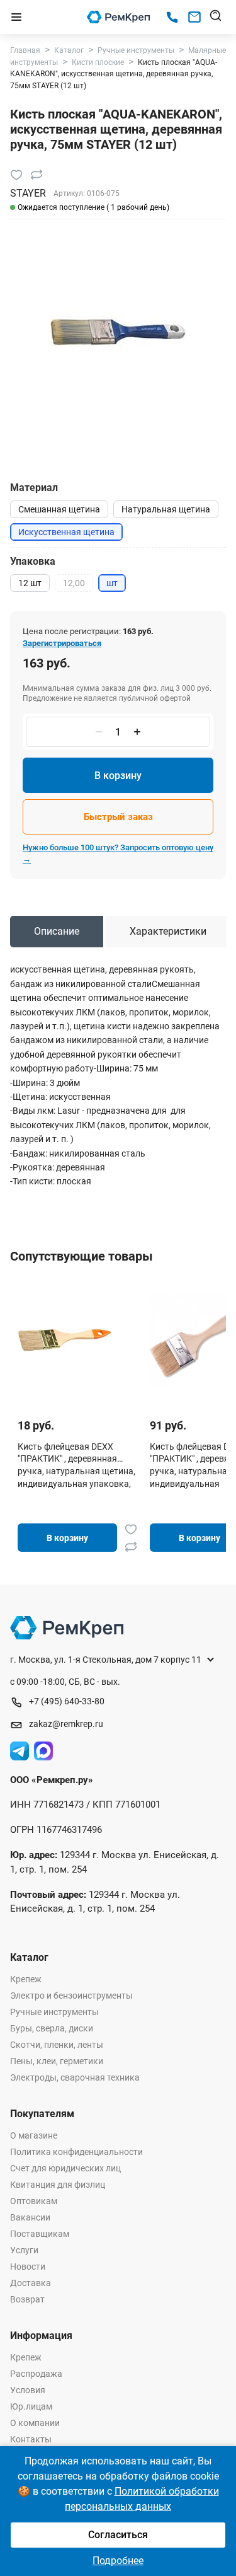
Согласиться (118, 2535)
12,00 (74, 583)
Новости (28, 2267)
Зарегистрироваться (62, 643)
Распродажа (36, 2374)
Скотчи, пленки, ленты (57, 2045)
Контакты (31, 2439)
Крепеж (26, 1979)
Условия (28, 2390)
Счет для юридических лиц (65, 2168)
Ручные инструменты (54, 2012)
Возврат (27, 2299)
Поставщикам (40, 2234)
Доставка (31, 2283)
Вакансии (30, 2217)
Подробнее (118, 2561)
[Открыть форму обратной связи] (194, 17)
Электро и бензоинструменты (71, 1996)
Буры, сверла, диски (52, 2028)
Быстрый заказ (118, 817)
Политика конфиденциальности (76, 2152)
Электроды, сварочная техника (75, 2077)
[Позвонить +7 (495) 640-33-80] (172, 17)
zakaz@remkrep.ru (66, 1724)
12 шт (30, 583)
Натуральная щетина (166, 509)
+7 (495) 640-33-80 (67, 1701)
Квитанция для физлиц (58, 2185)
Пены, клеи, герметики (57, 2061)
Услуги (24, 2250)
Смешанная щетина (59, 509)
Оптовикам (34, 2201)
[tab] (57, 932)
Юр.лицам (31, 2406)
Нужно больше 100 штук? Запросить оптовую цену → (118, 853)
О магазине (34, 2135)
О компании (35, 2423)
